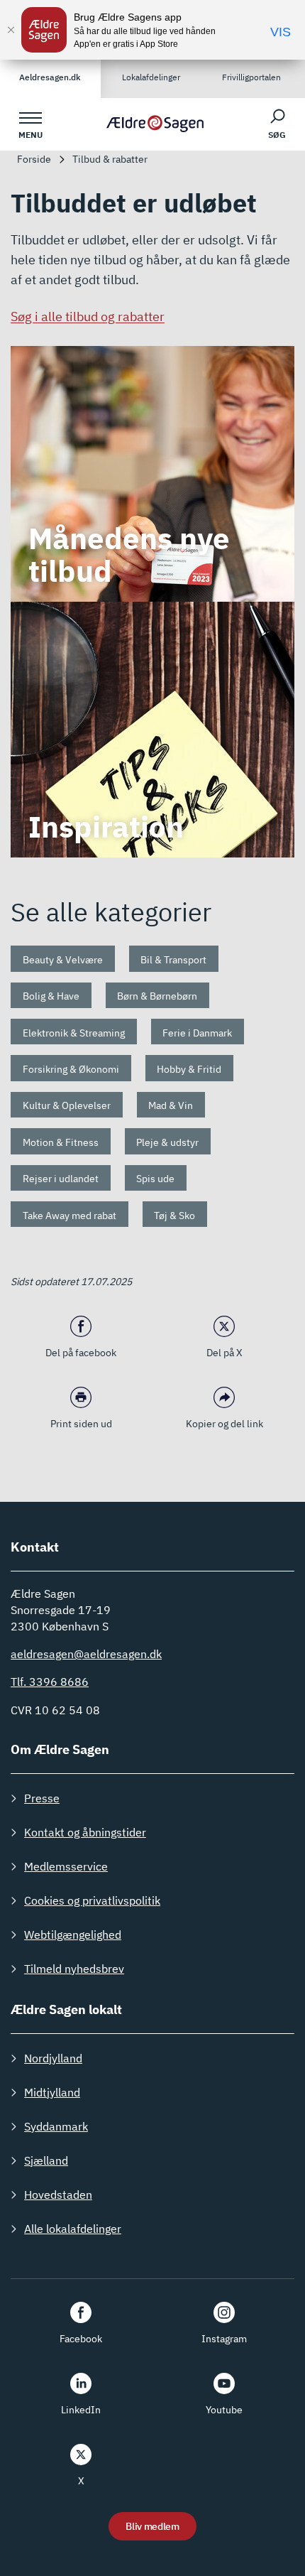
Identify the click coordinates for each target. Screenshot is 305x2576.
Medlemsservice (66, 1866)
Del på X (224, 1353)
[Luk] (11, 30)
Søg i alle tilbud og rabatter (88, 316)
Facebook (81, 2339)
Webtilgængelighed (73, 1934)
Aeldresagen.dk (50, 77)
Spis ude (155, 1179)
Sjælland (46, 2160)
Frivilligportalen (251, 77)
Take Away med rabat (70, 1216)
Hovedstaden (58, 2195)
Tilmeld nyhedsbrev (74, 1969)
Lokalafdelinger (151, 77)
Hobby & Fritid (189, 1069)
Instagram (224, 2339)
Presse (42, 1798)
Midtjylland (52, 2092)
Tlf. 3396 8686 (50, 1682)
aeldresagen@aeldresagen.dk (86, 1654)
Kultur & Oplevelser (67, 1105)
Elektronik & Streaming (74, 1033)
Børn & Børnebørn (157, 996)
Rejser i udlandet (61, 1179)
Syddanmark (56, 2126)
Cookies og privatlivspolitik (92, 1900)
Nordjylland (53, 2058)
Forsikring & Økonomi (71, 1069)
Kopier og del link (224, 1424)
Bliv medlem (152, 2526)
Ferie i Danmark (197, 1033)
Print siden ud (81, 1424)
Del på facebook (81, 1353)
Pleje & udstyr (167, 1142)
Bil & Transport (173, 960)
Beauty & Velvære (63, 960)
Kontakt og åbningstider (85, 1832)
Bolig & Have (51, 996)
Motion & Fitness (61, 1142)
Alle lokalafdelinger (73, 2229)
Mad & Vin (171, 1105)
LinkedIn (81, 2410)
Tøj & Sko (174, 1216)
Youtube (224, 2410)
